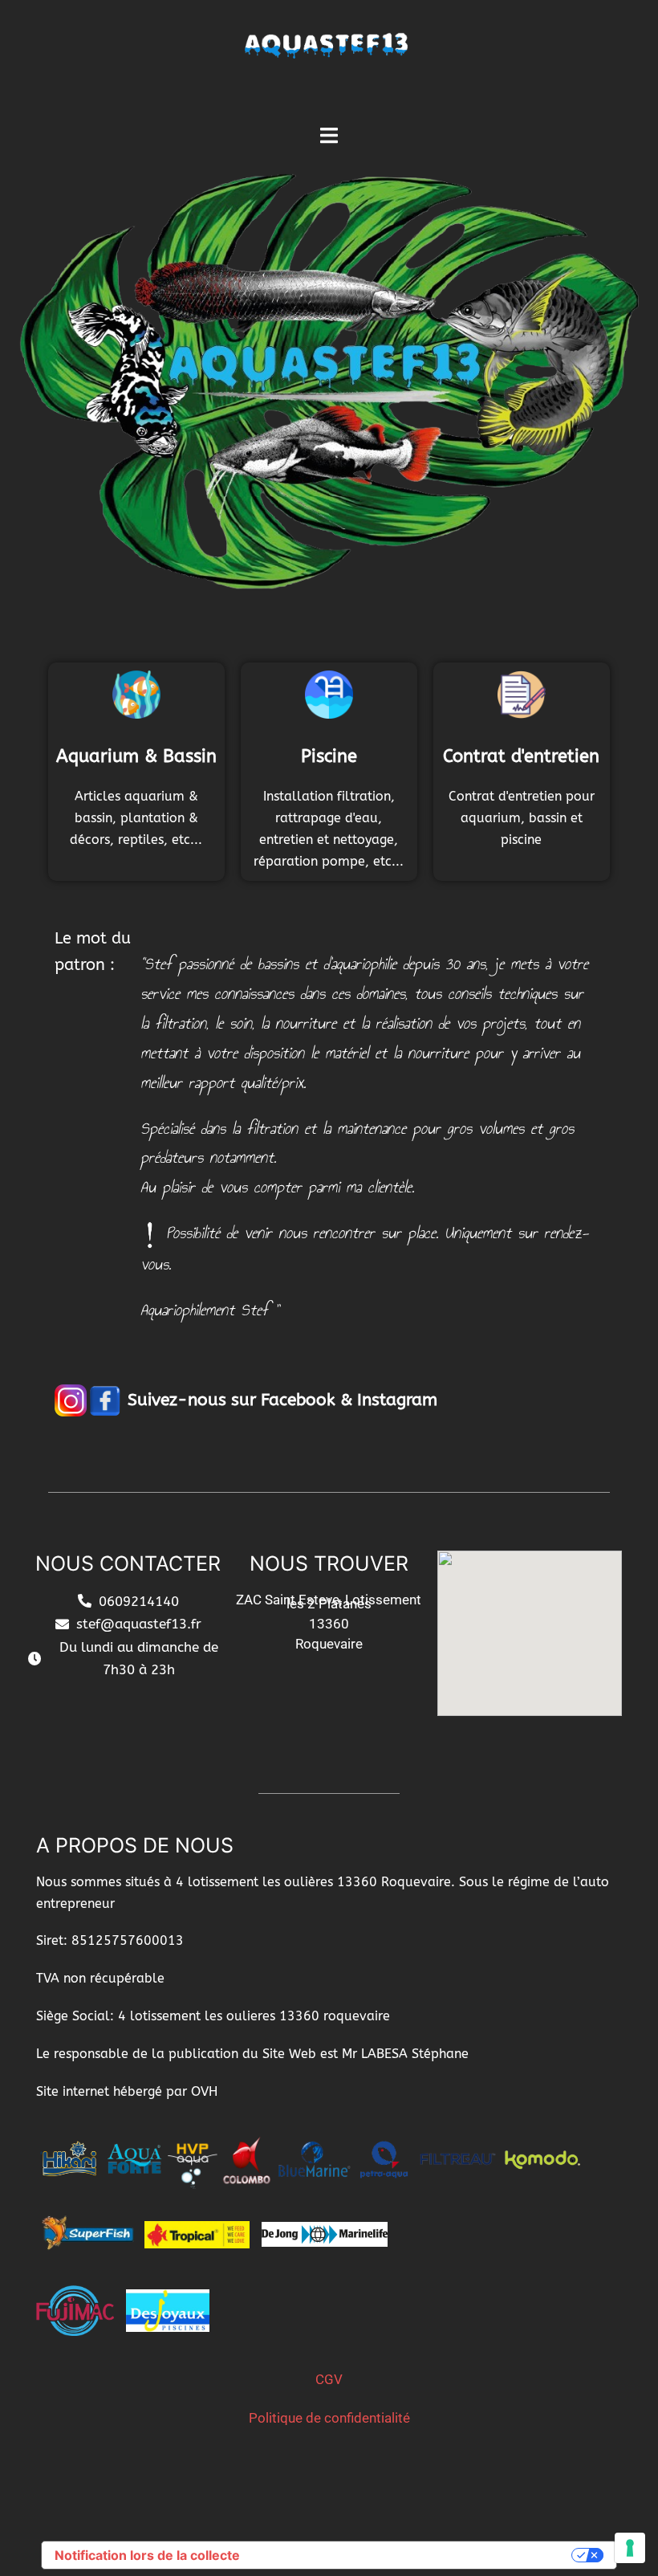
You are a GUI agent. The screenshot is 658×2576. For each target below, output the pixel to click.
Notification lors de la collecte (147, 2555)
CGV (329, 2379)
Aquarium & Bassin (136, 756)
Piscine (329, 756)
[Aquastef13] (329, 61)
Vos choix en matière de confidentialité (414, 2555)
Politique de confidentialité (329, 2418)
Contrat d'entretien (521, 756)
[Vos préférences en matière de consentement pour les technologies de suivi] (630, 2548)
